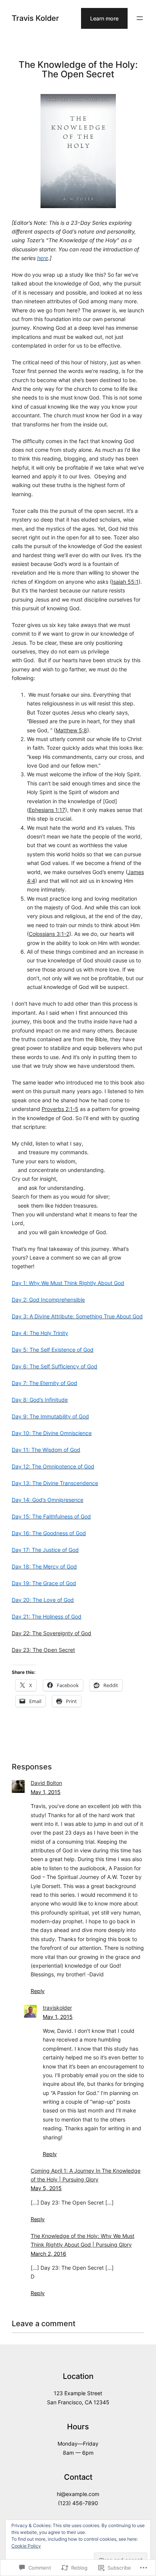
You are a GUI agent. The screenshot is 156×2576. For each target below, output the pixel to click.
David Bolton (46, 1783)
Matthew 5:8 (71, 730)
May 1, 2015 (46, 1792)
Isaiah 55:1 (125, 582)
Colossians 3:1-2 (49, 934)
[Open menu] (140, 18)
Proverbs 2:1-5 (60, 1109)
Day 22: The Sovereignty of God (51, 1633)
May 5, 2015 (46, 2188)
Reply (38, 1991)
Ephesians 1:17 (47, 810)
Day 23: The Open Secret (43, 1650)
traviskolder (57, 2008)
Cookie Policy (26, 2546)
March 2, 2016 (48, 2254)
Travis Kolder (35, 18)
